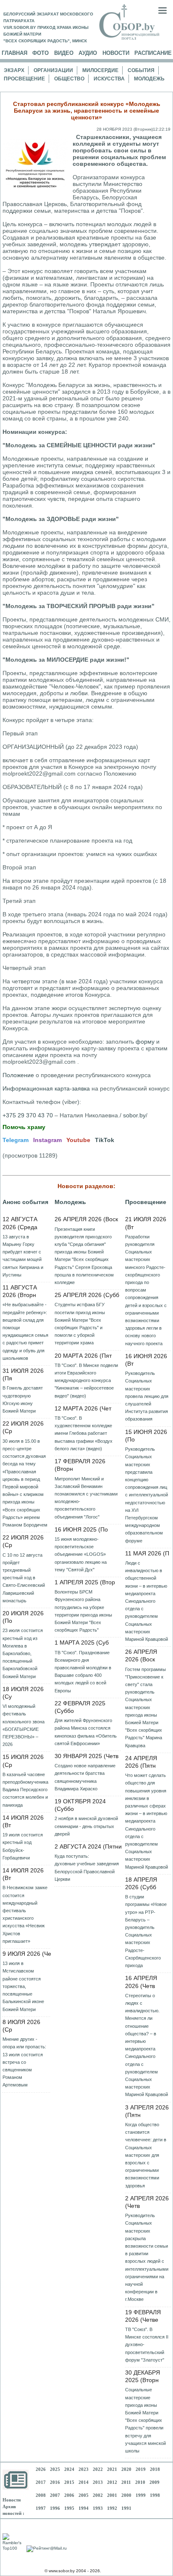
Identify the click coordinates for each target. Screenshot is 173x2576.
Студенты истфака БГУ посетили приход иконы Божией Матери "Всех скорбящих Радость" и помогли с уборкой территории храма (80, 1324)
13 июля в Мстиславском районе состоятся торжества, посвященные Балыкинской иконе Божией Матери (23, 1986)
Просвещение (24, 79)
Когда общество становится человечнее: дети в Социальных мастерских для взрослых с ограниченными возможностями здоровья (146, 2155)
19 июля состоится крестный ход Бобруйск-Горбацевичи (23, 1846)
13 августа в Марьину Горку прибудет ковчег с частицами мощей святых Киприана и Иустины (23, 1256)
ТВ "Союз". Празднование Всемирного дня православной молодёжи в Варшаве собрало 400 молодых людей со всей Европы (83, 1672)
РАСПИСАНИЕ (153, 53)
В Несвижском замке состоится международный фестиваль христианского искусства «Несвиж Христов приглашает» (25, 1914)
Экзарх (14, 70)
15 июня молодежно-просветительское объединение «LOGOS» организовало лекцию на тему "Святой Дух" (81, 1554)
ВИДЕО (64, 53)
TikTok (105, 1140)
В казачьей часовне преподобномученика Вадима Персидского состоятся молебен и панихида (25, 1790)
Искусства (109, 79)
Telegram (16, 1140)
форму (145, 1042)
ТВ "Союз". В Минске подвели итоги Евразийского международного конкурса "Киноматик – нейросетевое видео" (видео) (86, 1381)
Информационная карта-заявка (46, 1088)
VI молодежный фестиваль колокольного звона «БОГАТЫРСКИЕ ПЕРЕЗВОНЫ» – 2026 (24, 1725)
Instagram (47, 1140)
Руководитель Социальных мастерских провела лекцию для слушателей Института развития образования (147, 1396)
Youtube (78, 1140)
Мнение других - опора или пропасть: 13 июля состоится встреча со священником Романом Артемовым (24, 2062)
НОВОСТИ (116, 53)
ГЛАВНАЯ (14, 53)
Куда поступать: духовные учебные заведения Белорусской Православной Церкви (87, 1868)
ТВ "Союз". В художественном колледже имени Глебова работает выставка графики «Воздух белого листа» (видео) (84, 1433)
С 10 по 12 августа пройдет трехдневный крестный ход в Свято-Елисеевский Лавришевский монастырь (24, 1578)
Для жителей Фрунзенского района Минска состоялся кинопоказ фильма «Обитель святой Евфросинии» (86, 1732)
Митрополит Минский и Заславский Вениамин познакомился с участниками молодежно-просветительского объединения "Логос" (86, 1498)
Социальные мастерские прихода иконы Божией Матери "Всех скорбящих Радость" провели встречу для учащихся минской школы (145, 2420)
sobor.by (134, 1115)
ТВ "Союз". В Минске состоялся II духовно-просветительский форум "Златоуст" (147, 2345)
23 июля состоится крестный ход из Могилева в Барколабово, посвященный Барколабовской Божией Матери (23, 1653)
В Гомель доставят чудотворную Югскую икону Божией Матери (23, 1399)
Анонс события (25, 1202)
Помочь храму (24, 1127)
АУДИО (88, 53)
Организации (53, 70)
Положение (18, 1075)
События (141, 70)
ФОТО (41, 53)
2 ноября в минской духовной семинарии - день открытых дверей (86, 1826)
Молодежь (149, 79)
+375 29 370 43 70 (28, 1115)
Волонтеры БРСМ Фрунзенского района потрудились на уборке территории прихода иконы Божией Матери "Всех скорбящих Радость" (83, 1611)
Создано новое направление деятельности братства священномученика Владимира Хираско (85, 1777)
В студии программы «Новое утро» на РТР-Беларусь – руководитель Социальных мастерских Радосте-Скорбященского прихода (146, 1931)
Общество (69, 79)
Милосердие (100, 70)
